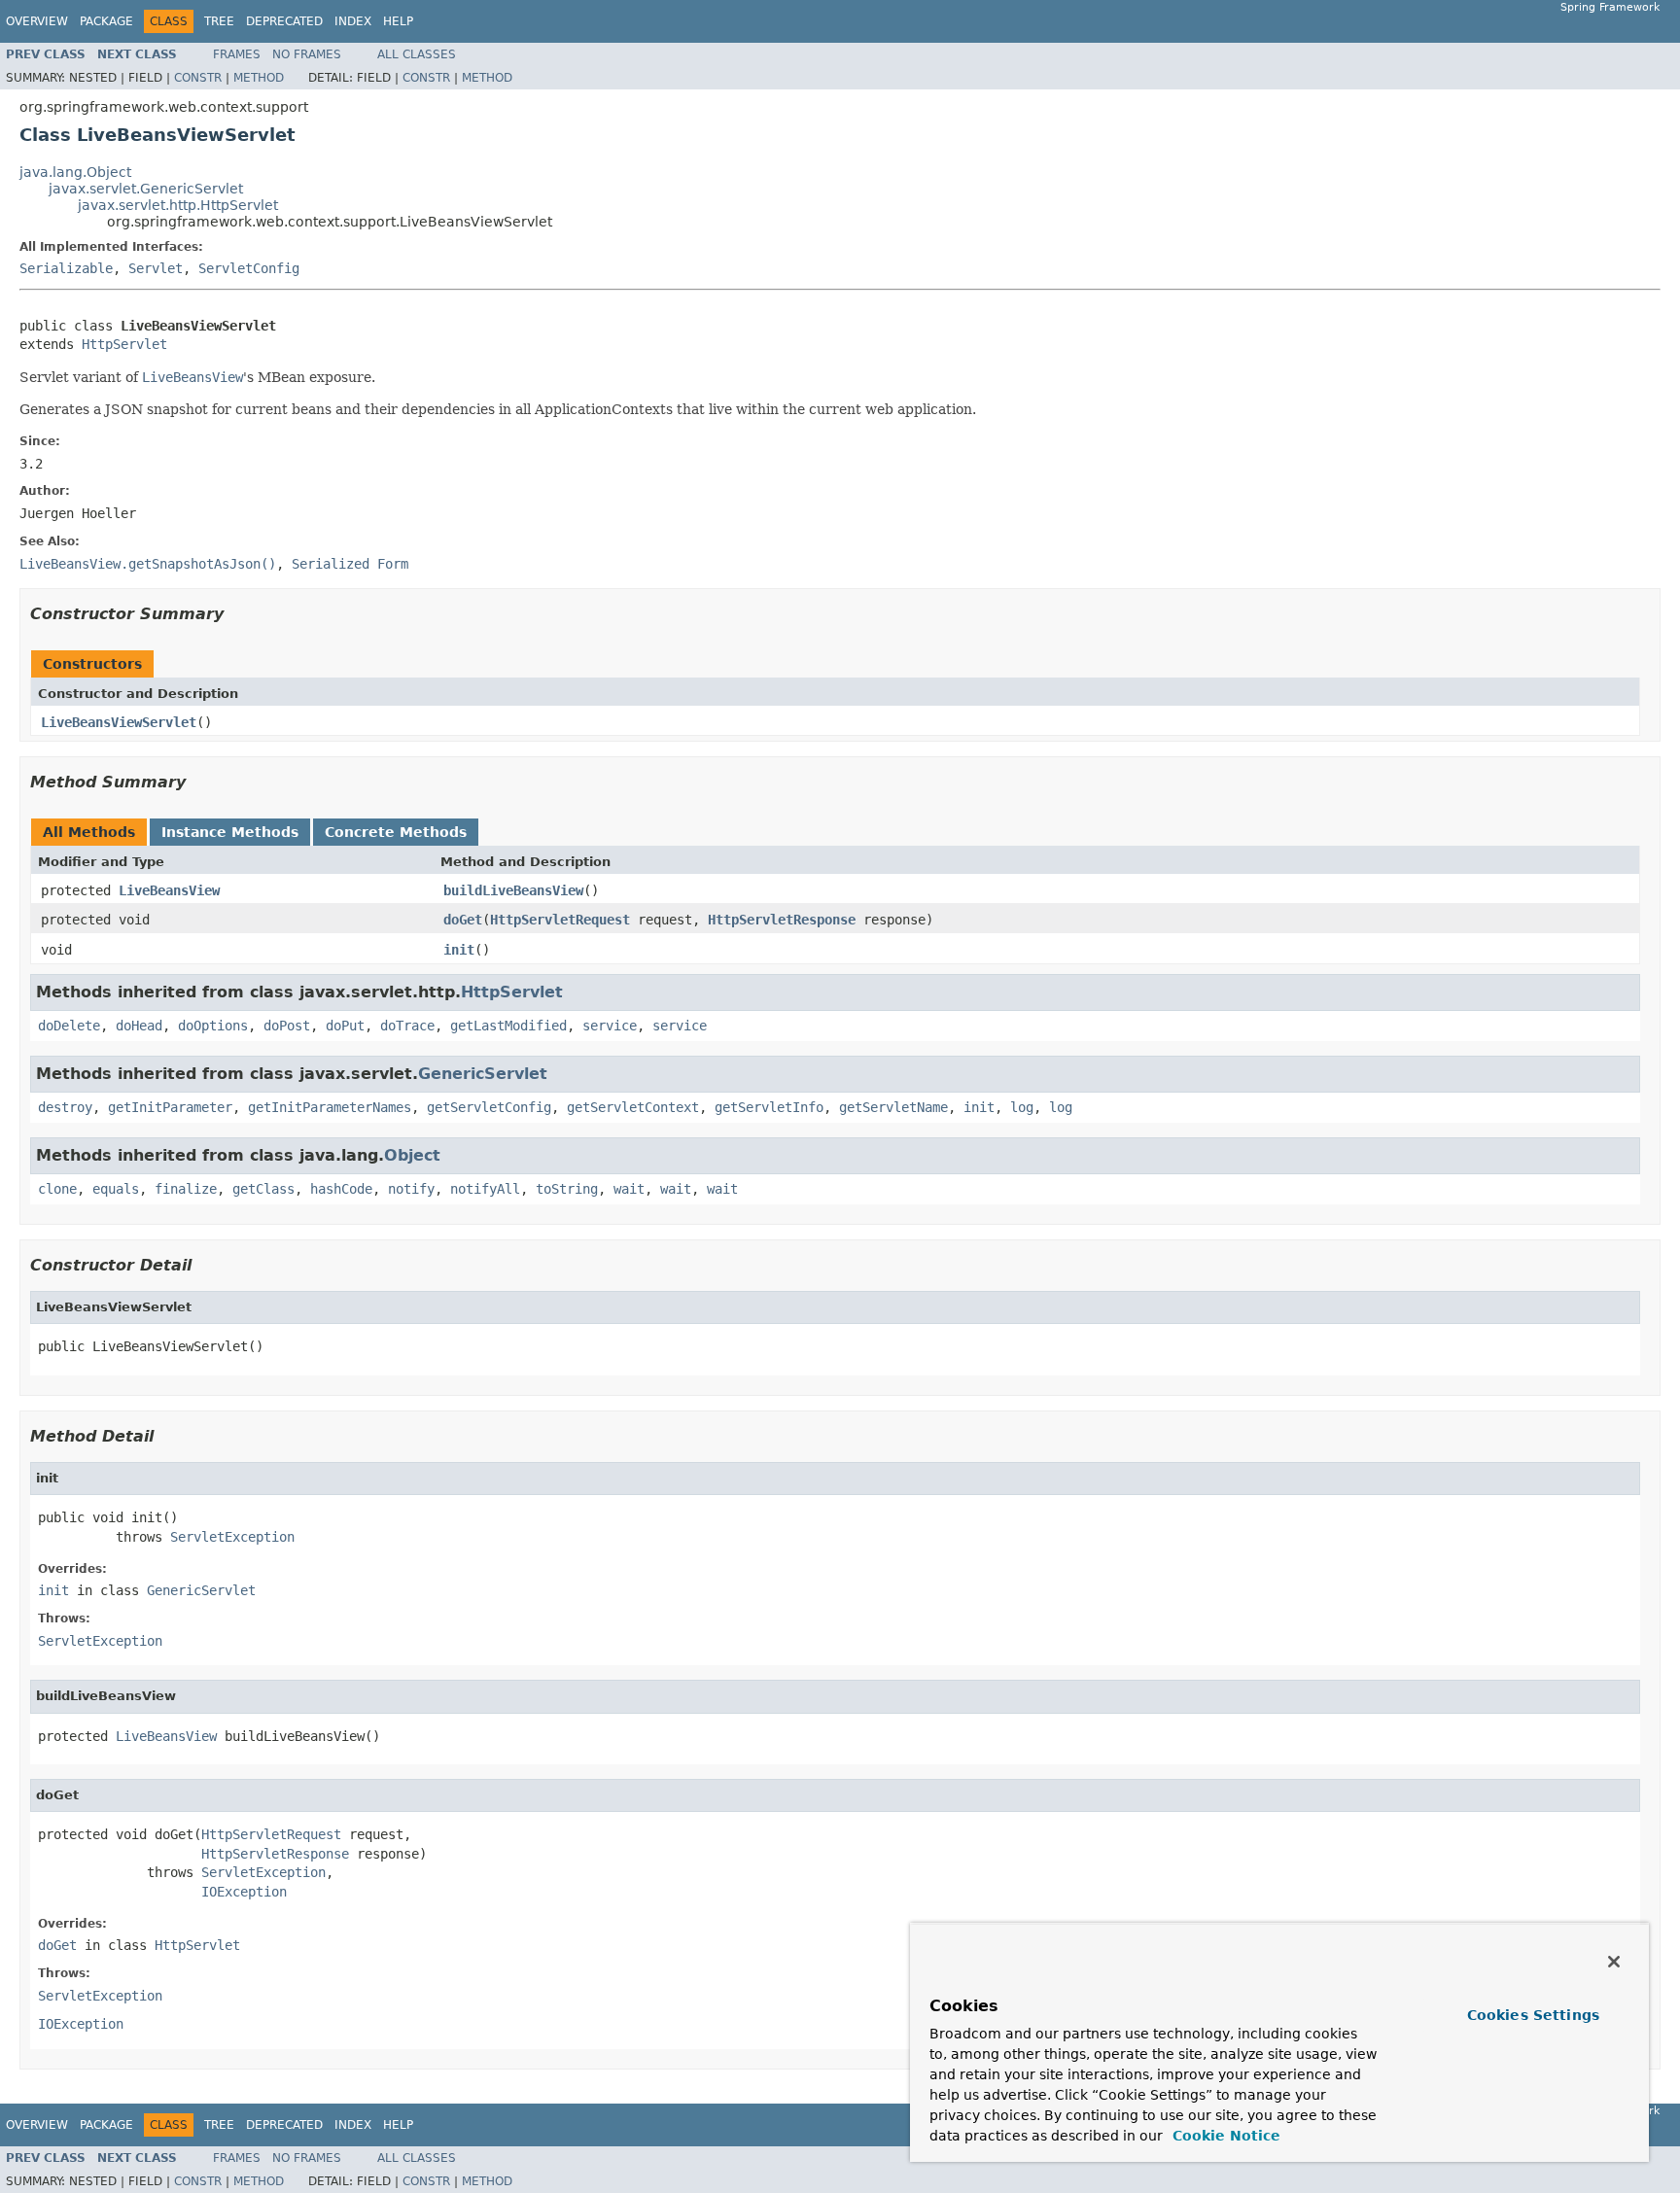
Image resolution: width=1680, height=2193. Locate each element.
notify (411, 1189)
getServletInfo (769, 1107)
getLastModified (508, 1026)
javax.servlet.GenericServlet (146, 189)
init (459, 950)
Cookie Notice (1224, 2136)
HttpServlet (124, 344)
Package (106, 21)
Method (259, 78)
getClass (263, 1189)
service (610, 1026)
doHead (139, 1026)
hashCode (341, 1189)
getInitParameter (170, 1107)
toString (567, 1189)
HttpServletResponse (782, 920)
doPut (345, 1026)
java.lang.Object (75, 172)
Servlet (156, 268)
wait (629, 1189)
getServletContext (633, 1107)
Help (398, 21)
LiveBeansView (169, 890)
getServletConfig (489, 1107)
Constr (198, 78)
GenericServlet (483, 1074)
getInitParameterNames (330, 1107)
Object (412, 1155)
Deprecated (284, 21)
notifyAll (485, 1189)
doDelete (69, 1026)
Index (353, 21)
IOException (244, 1892)
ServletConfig (249, 268)
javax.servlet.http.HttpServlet (178, 205)
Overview (37, 21)
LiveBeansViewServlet (119, 722)
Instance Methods (230, 832)
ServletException (232, 1537)
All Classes (417, 54)
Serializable (66, 268)
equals (116, 1189)
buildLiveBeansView (513, 890)
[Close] (1614, 1962)
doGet (463, 920)
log (1022, 1107)
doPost (287, 1026)
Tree (219, 21)
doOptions (213, 1026)
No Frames (307, 54)
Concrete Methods (396, 832)
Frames (237, 54)
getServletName (893, 1107)
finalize (186, 1189)
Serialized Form (350, 564)
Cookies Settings (1533, 2015)
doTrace (407, 1026)
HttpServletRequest (560, 920)
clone (57, 1189)
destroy (65, 1107)
